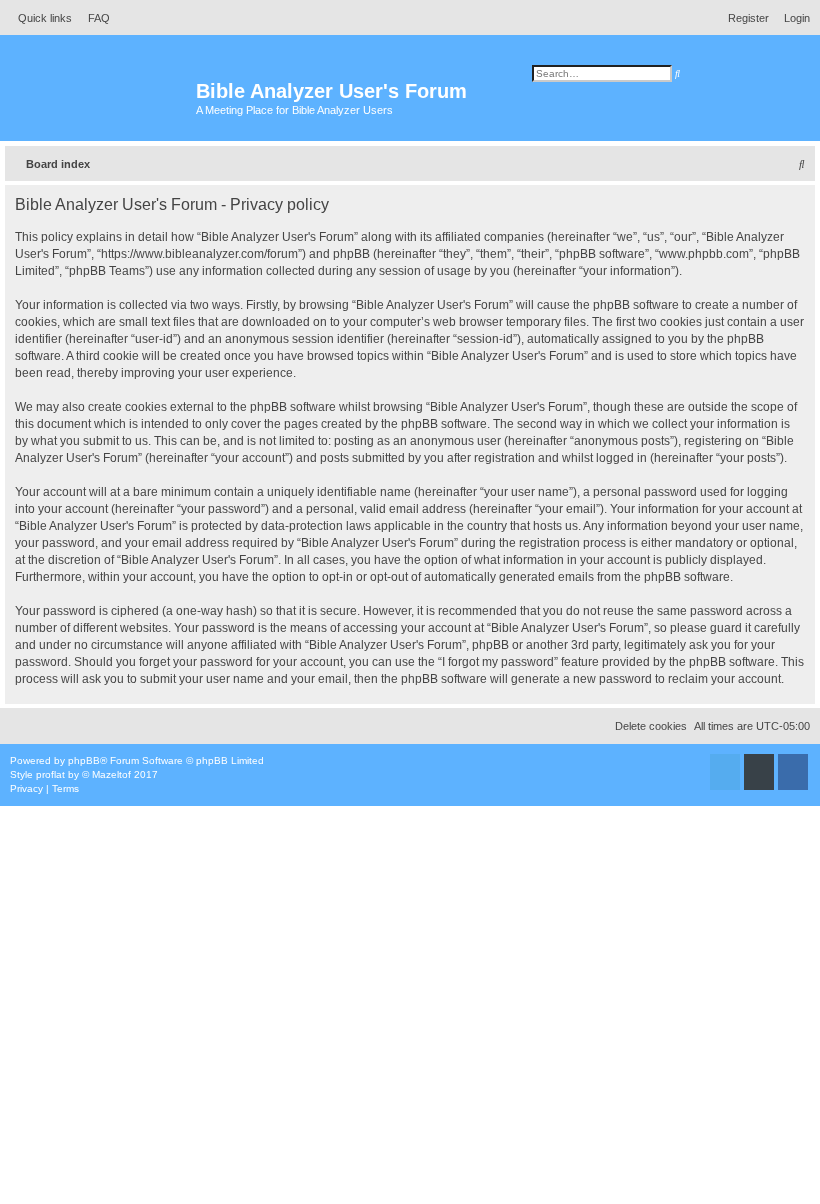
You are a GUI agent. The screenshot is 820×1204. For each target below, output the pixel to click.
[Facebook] (793, 772)
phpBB (84, 760)
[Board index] (100, 100)
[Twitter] (725, 772)
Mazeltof (111, 774)
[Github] (759, 772)
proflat (50, 774)
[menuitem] (93, 18)
